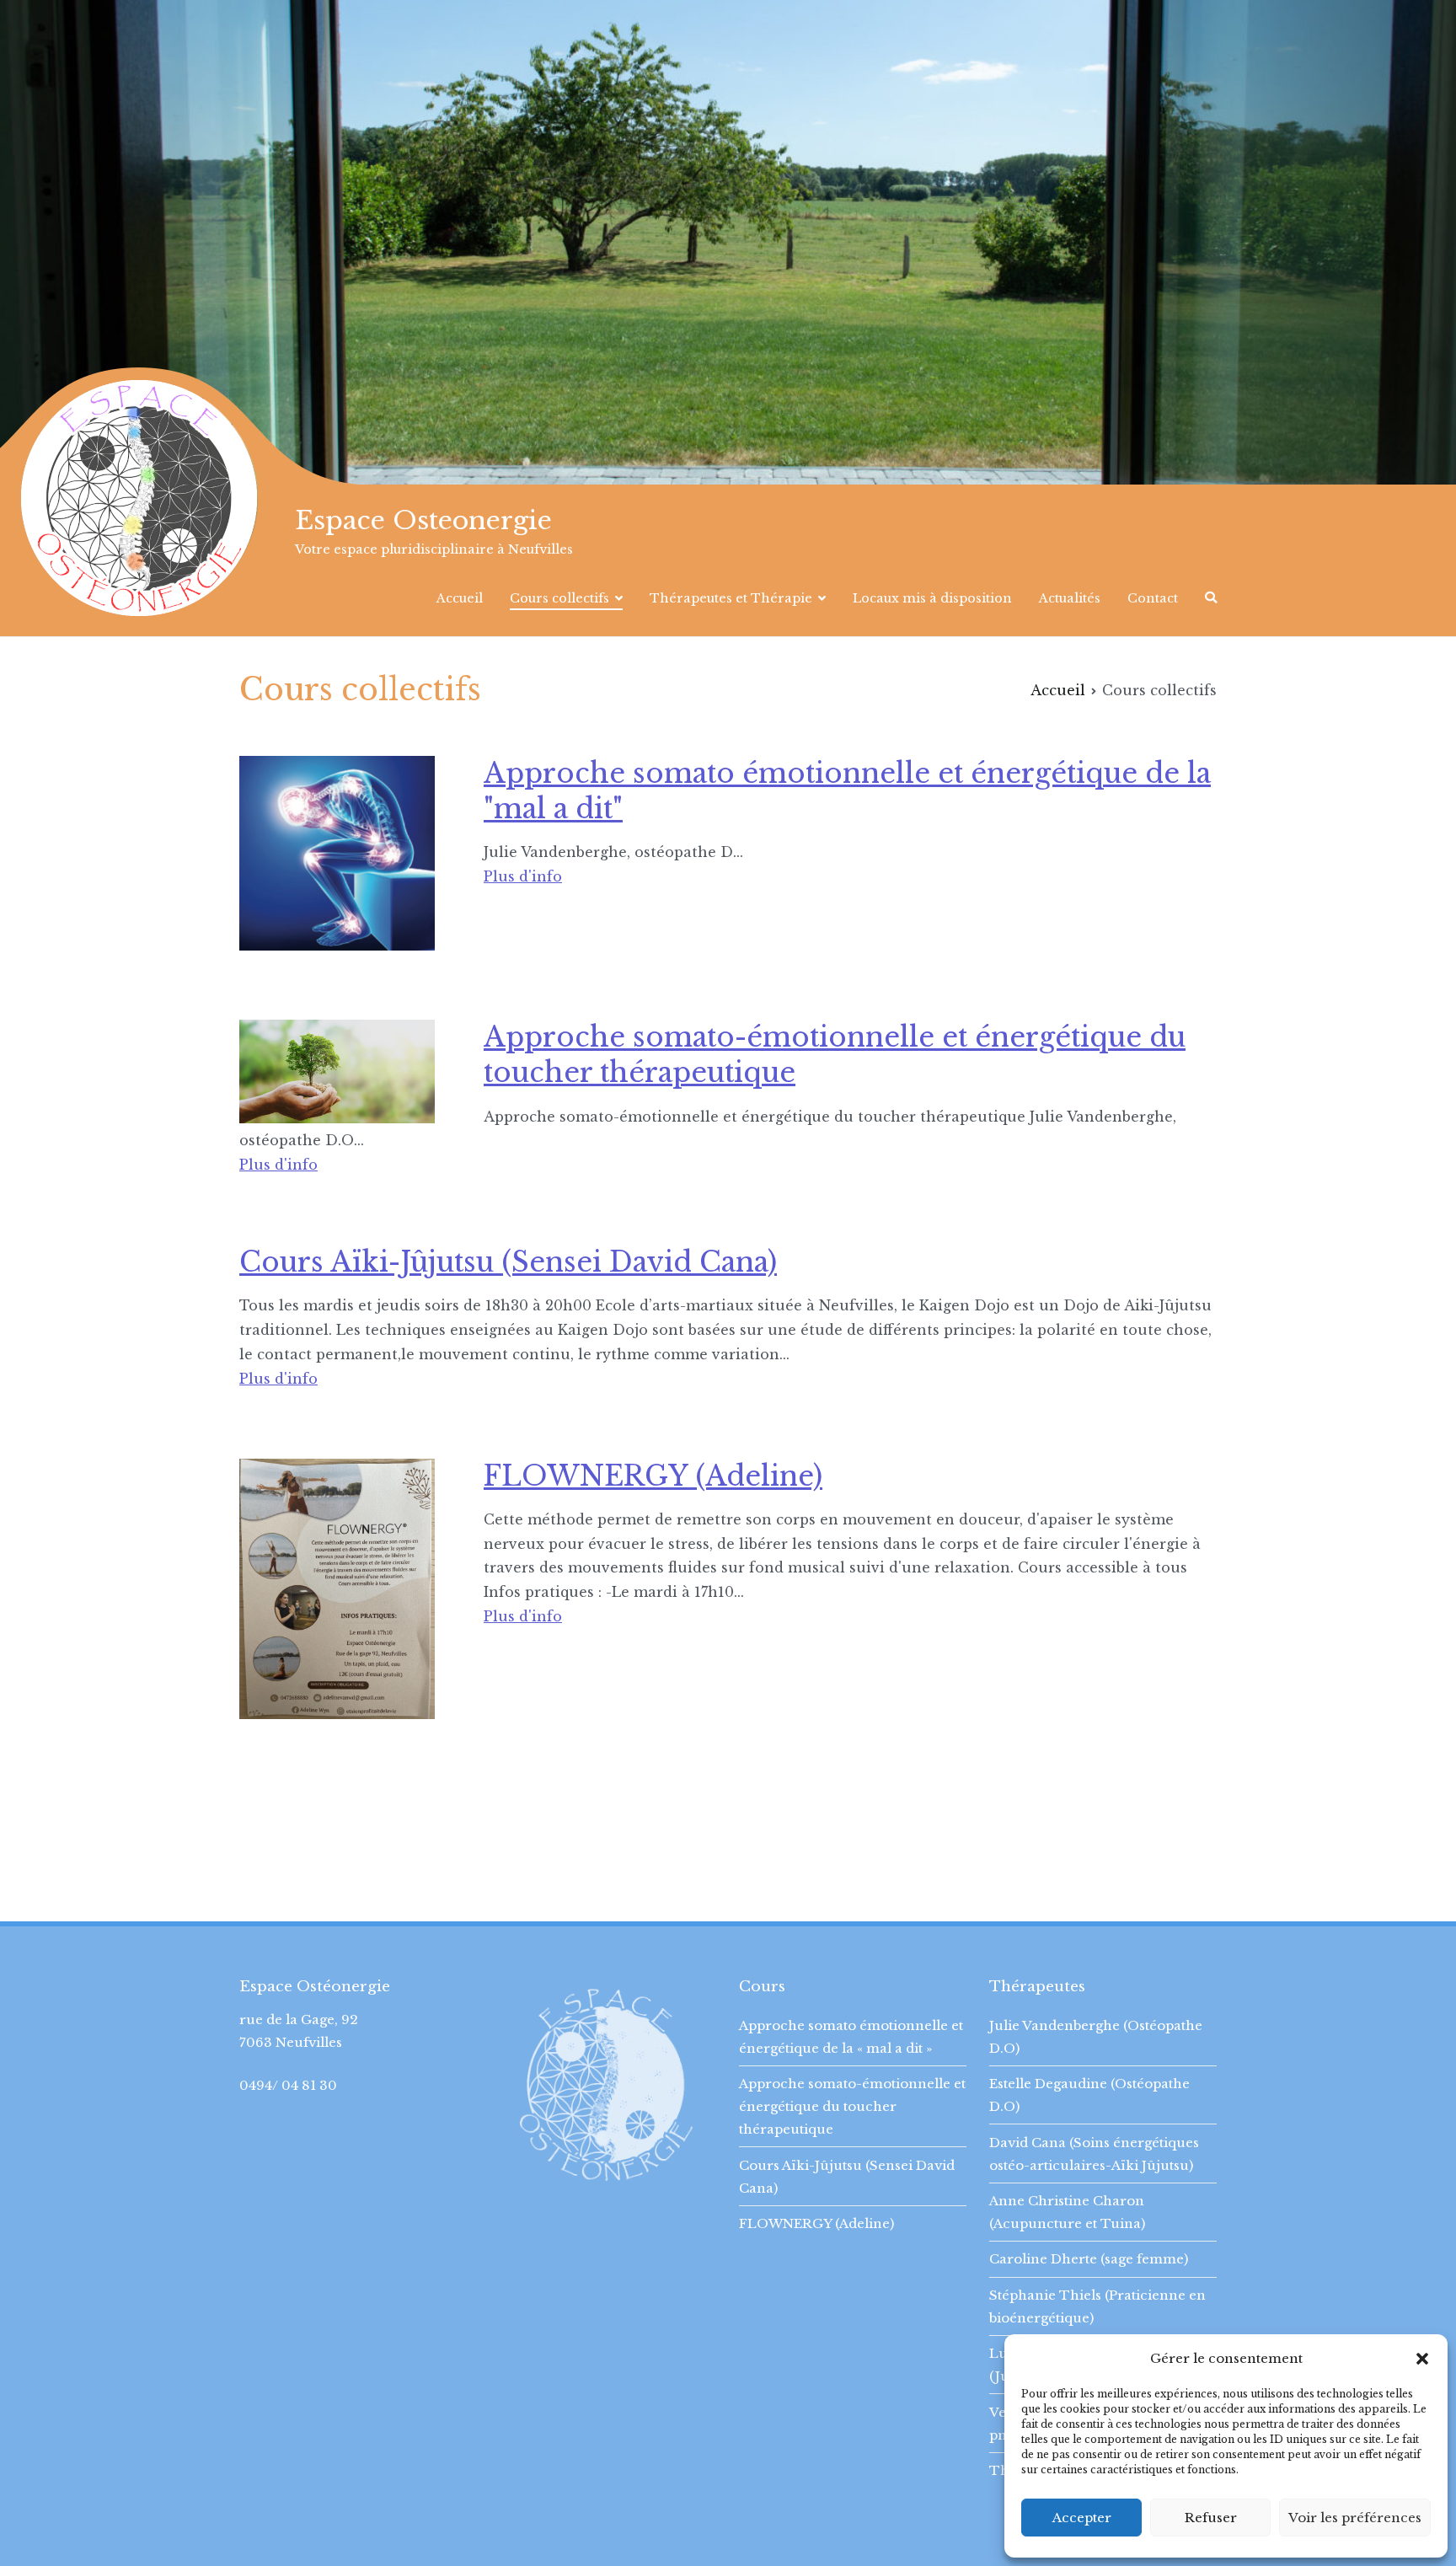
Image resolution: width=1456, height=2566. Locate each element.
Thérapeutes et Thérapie (731, 598)
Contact (1153, 598)
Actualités (1070, 598)
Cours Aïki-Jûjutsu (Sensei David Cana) (508, 1262)
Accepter (1082, 2518)
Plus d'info (523, 876)
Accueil (460, 598)
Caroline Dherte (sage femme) (1089, 2259)
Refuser (1211, 2518)
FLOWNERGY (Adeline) (653, 1476)
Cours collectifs (559, 598)
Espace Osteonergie (423, 520)
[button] (1422, 2359)
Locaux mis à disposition (932, 598)
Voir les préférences (1355, 2518)
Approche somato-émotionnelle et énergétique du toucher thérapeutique (852, 2106)
